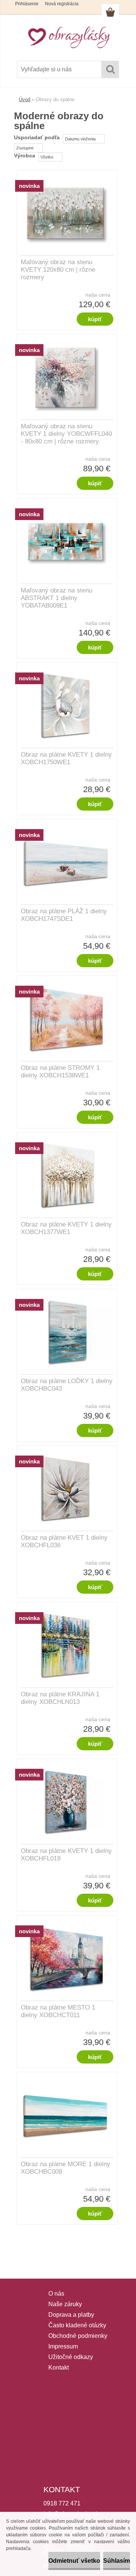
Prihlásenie (27, 4)
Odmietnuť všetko (74, 2561)
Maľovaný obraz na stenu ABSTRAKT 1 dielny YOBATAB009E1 (56, 598)
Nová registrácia (62, 4)
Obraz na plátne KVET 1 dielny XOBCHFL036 (64, 1541)
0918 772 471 (62, 2503)
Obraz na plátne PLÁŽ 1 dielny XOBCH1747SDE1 (64, 915)
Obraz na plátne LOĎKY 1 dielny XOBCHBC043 (67, 1385)
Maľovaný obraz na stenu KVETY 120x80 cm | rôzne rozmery (58, 270)
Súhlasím (117, 2561)
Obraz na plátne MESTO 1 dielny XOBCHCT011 (58, 2011)
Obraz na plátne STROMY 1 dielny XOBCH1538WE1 (60, 1072)
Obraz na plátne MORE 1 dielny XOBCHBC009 (66, 2168)
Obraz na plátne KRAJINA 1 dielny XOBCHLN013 (60, 1698)
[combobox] (84, 139)
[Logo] (68, 37)
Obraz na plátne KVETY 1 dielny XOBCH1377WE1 (66, 1228)
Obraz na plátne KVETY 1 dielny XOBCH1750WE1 (66, 758)
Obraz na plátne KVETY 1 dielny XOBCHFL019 (66, 1855)
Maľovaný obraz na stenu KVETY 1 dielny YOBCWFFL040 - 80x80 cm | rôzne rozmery (66, 434)
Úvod (25, 99)
